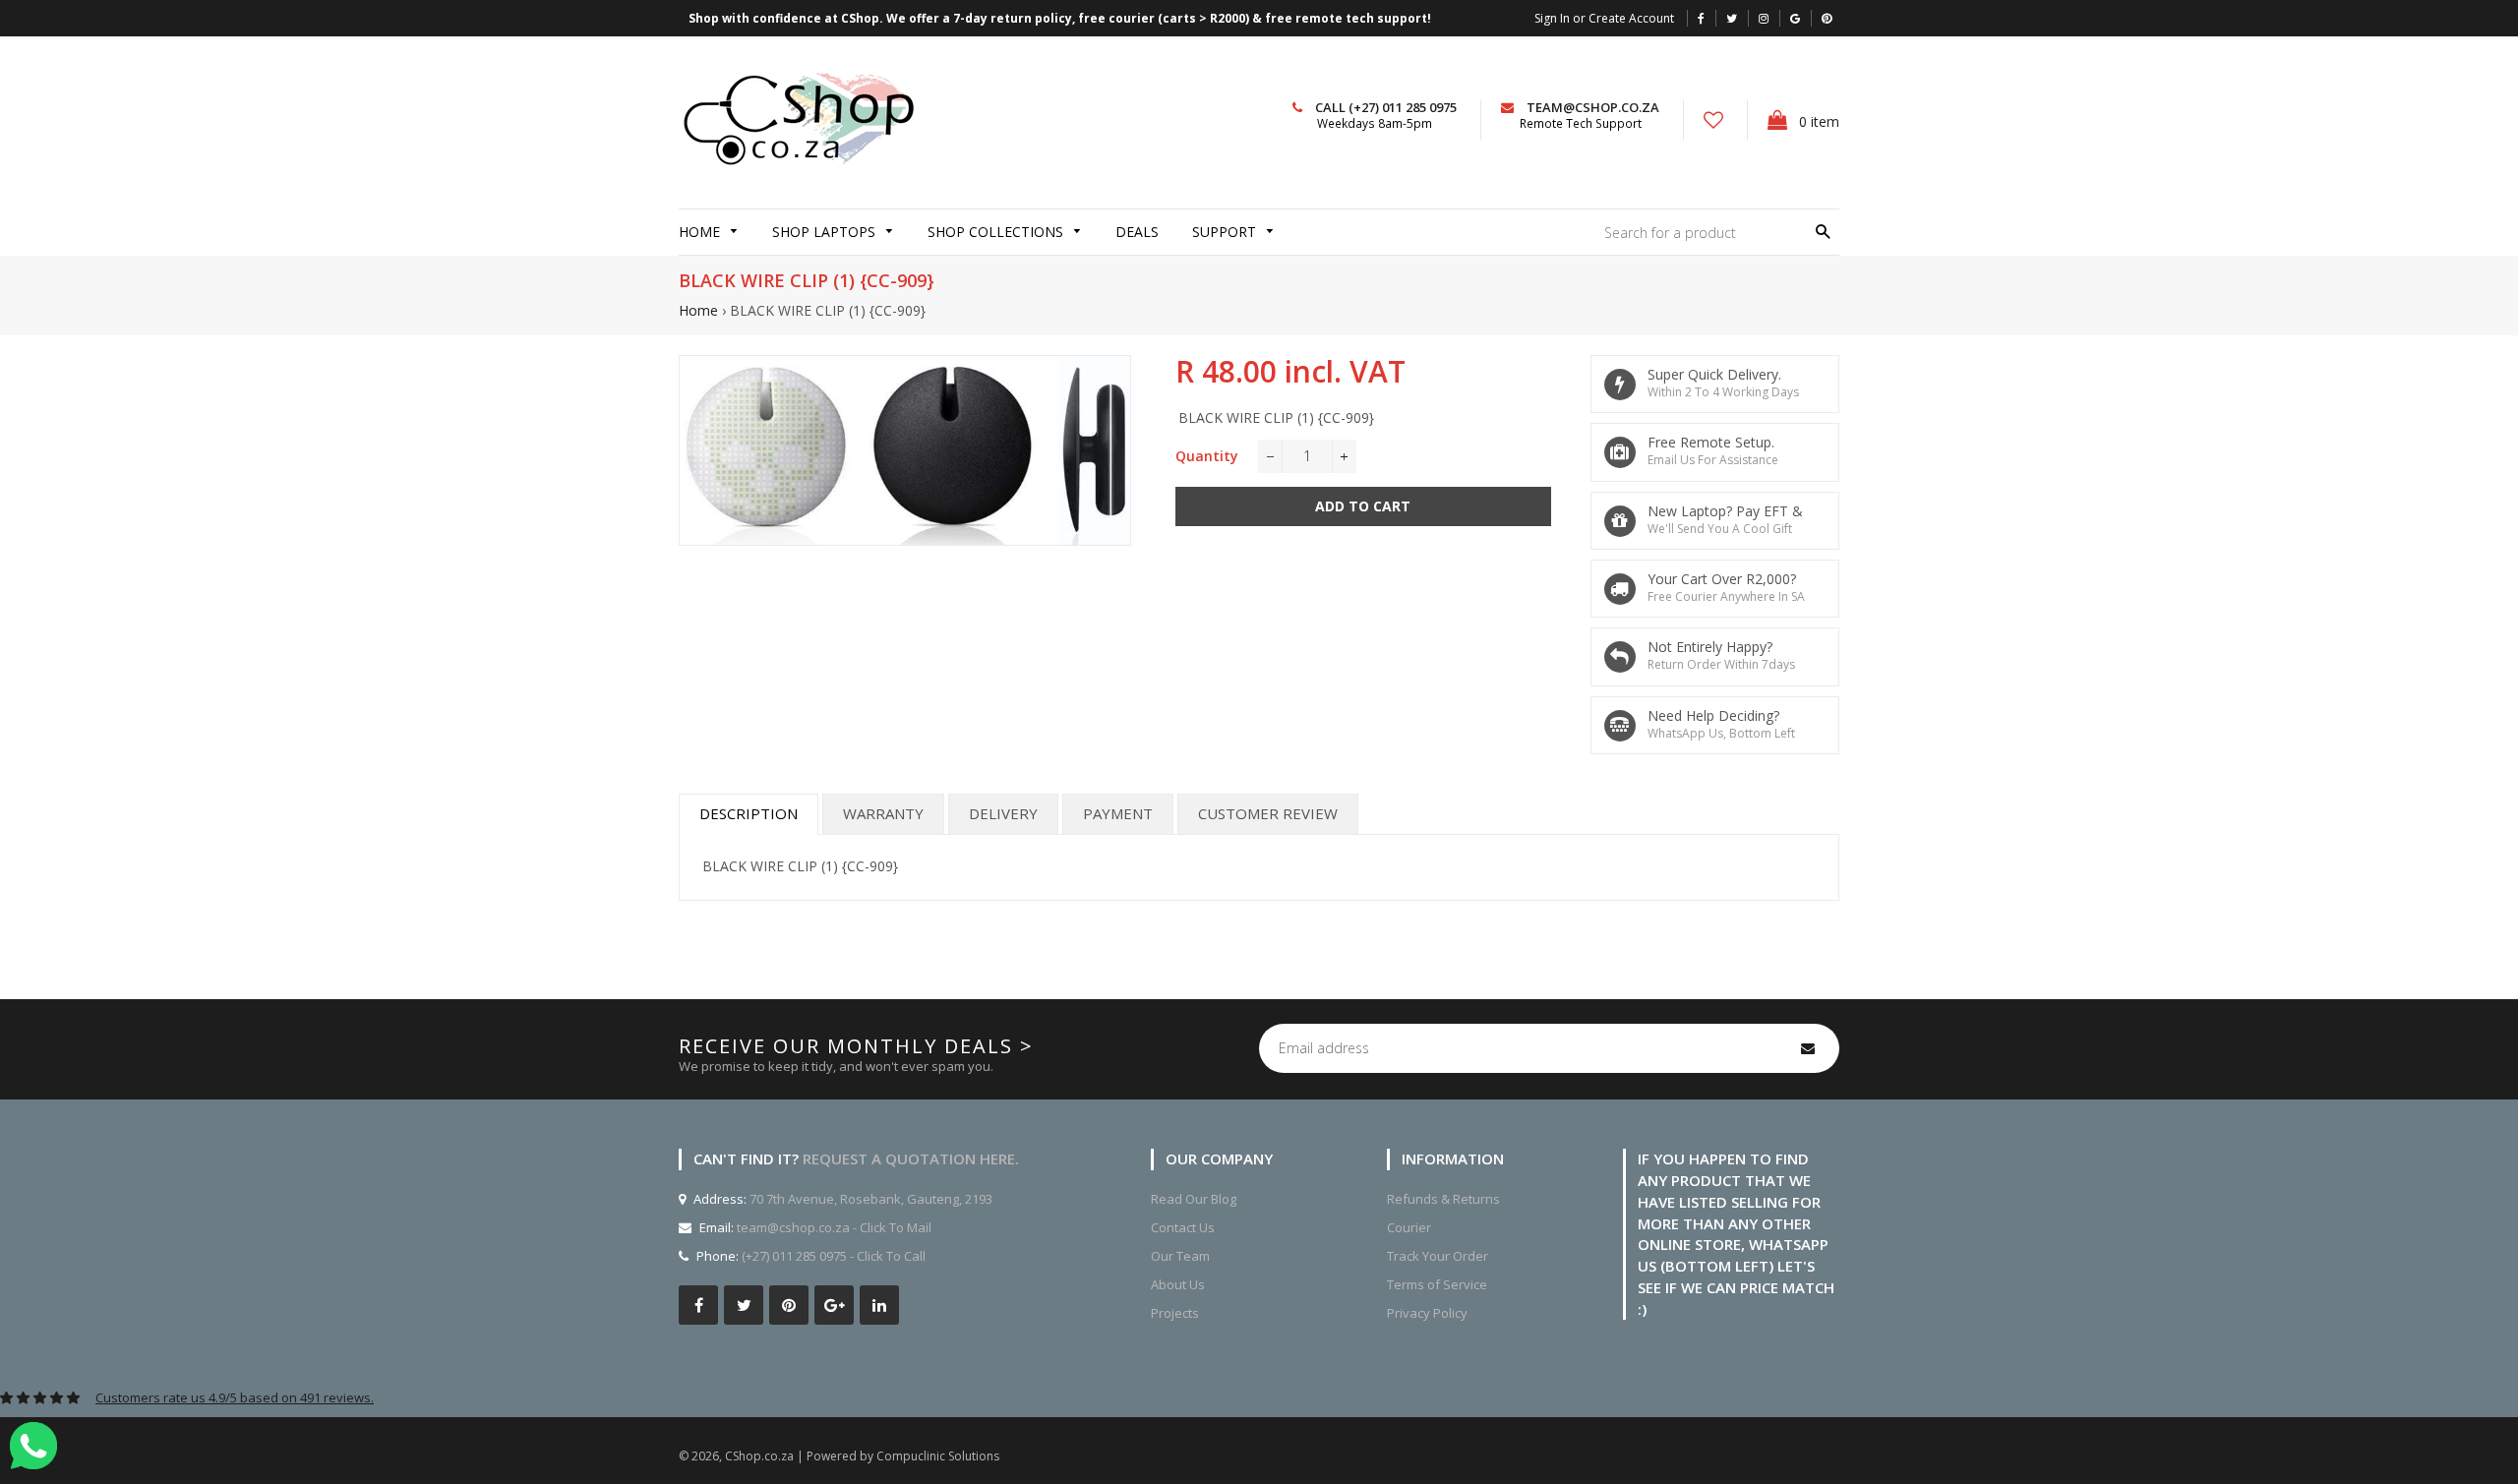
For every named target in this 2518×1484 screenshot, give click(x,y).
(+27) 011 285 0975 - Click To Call (834, 1256)
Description (749, 813)
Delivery (1003, 813)
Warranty (883, 813)
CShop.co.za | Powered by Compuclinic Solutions (862, 1456)
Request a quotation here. (911, 1158)
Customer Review (1268, 813)
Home (698, 310)
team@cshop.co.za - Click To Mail (834, 1227)
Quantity (1207, 456)
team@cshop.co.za (1593, 107)
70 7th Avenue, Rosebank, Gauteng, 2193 (869, 1199)
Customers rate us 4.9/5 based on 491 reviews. (235, 1397)
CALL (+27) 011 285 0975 (1386, 107)
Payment (1118, 813)
